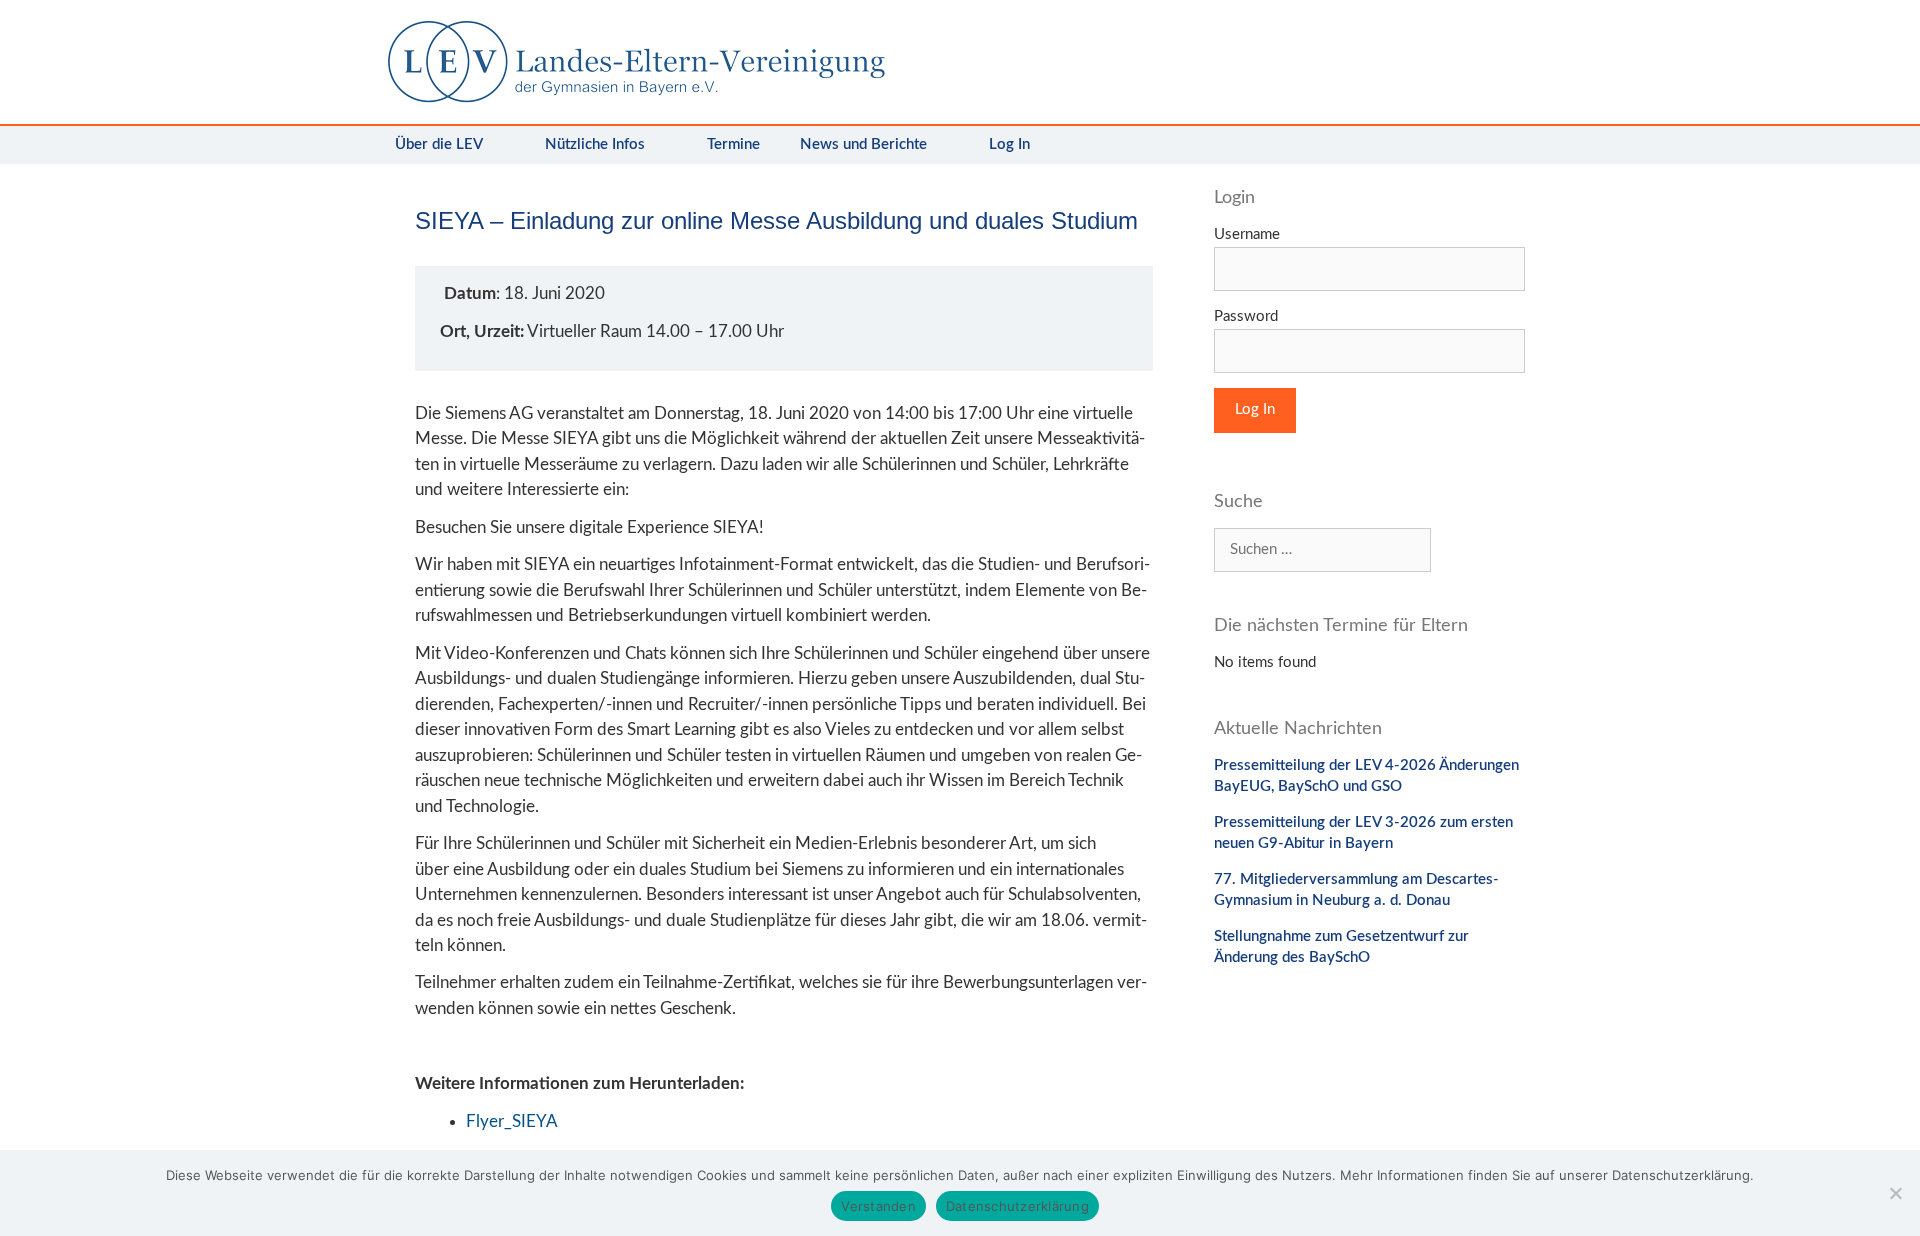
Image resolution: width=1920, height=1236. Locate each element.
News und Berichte (863, 144)
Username (1247, 234)
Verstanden (878, 1206)
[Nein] (1895, 1193)
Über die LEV (439, 144)
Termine (733, 144)
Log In (1009, 144)
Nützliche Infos (595, 144)
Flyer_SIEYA (512, 1121)
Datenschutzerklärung (1017, 1206)
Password (1246, 316)
